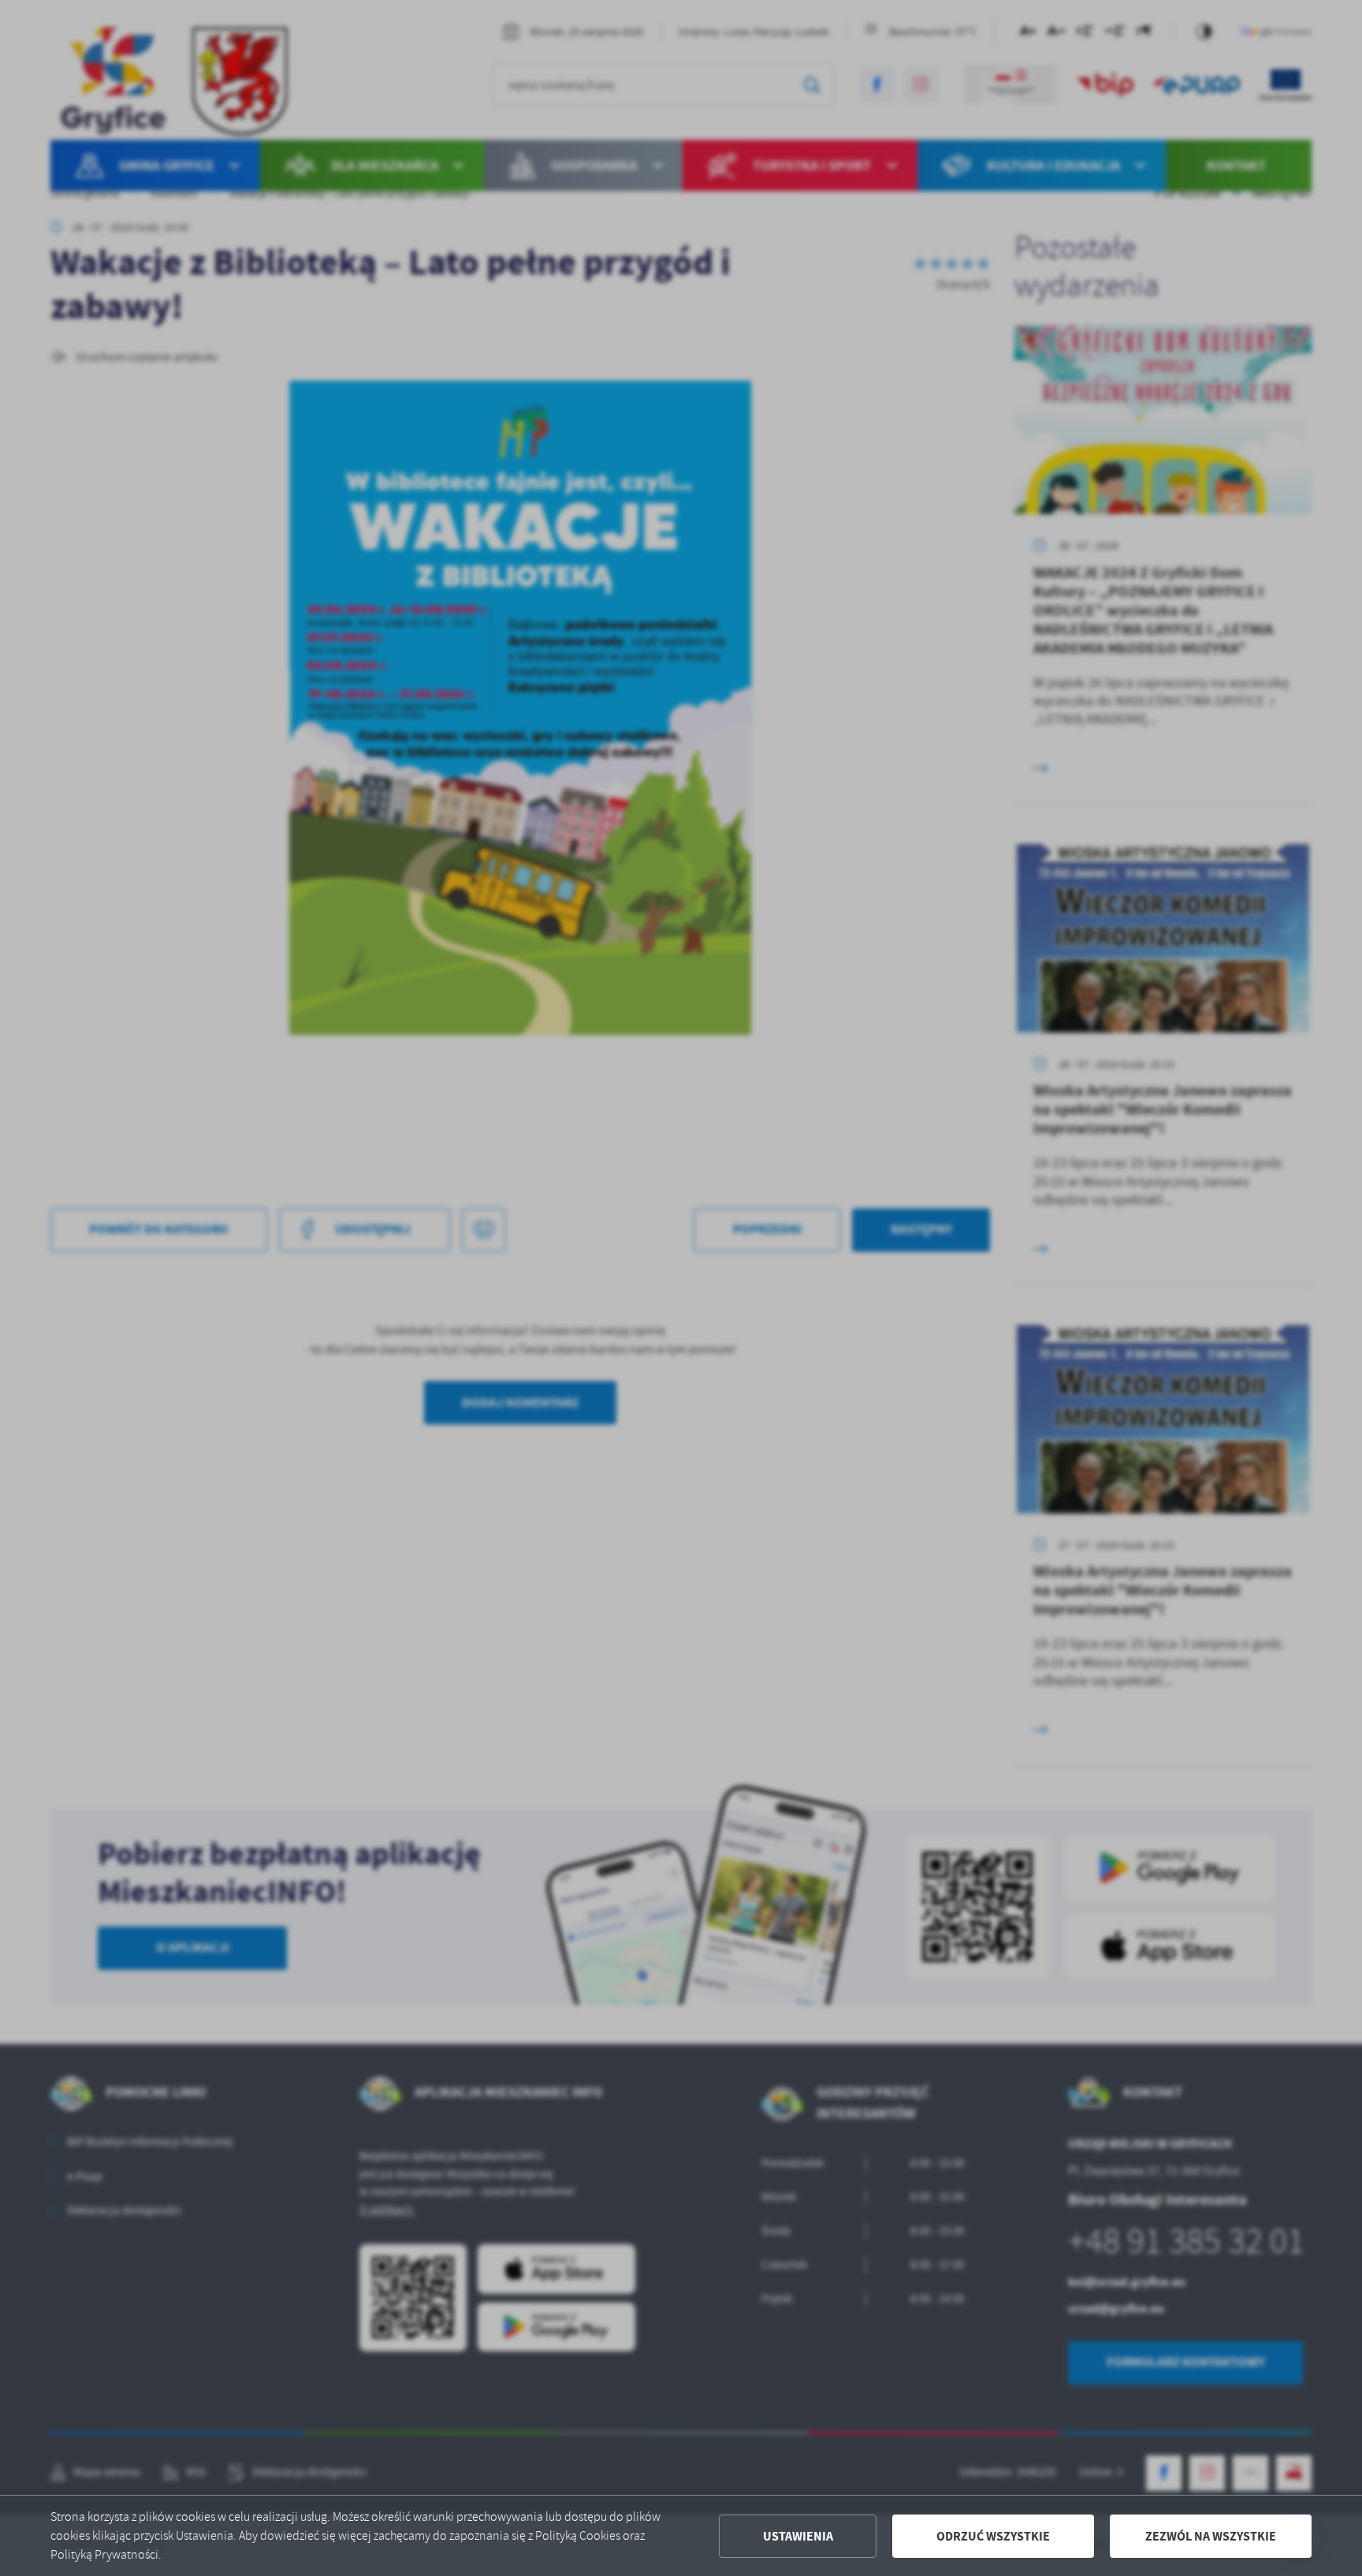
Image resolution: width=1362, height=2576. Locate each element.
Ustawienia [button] (798, 2536)
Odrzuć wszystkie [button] (993, 2536)
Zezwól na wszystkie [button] (1211, 2536)
